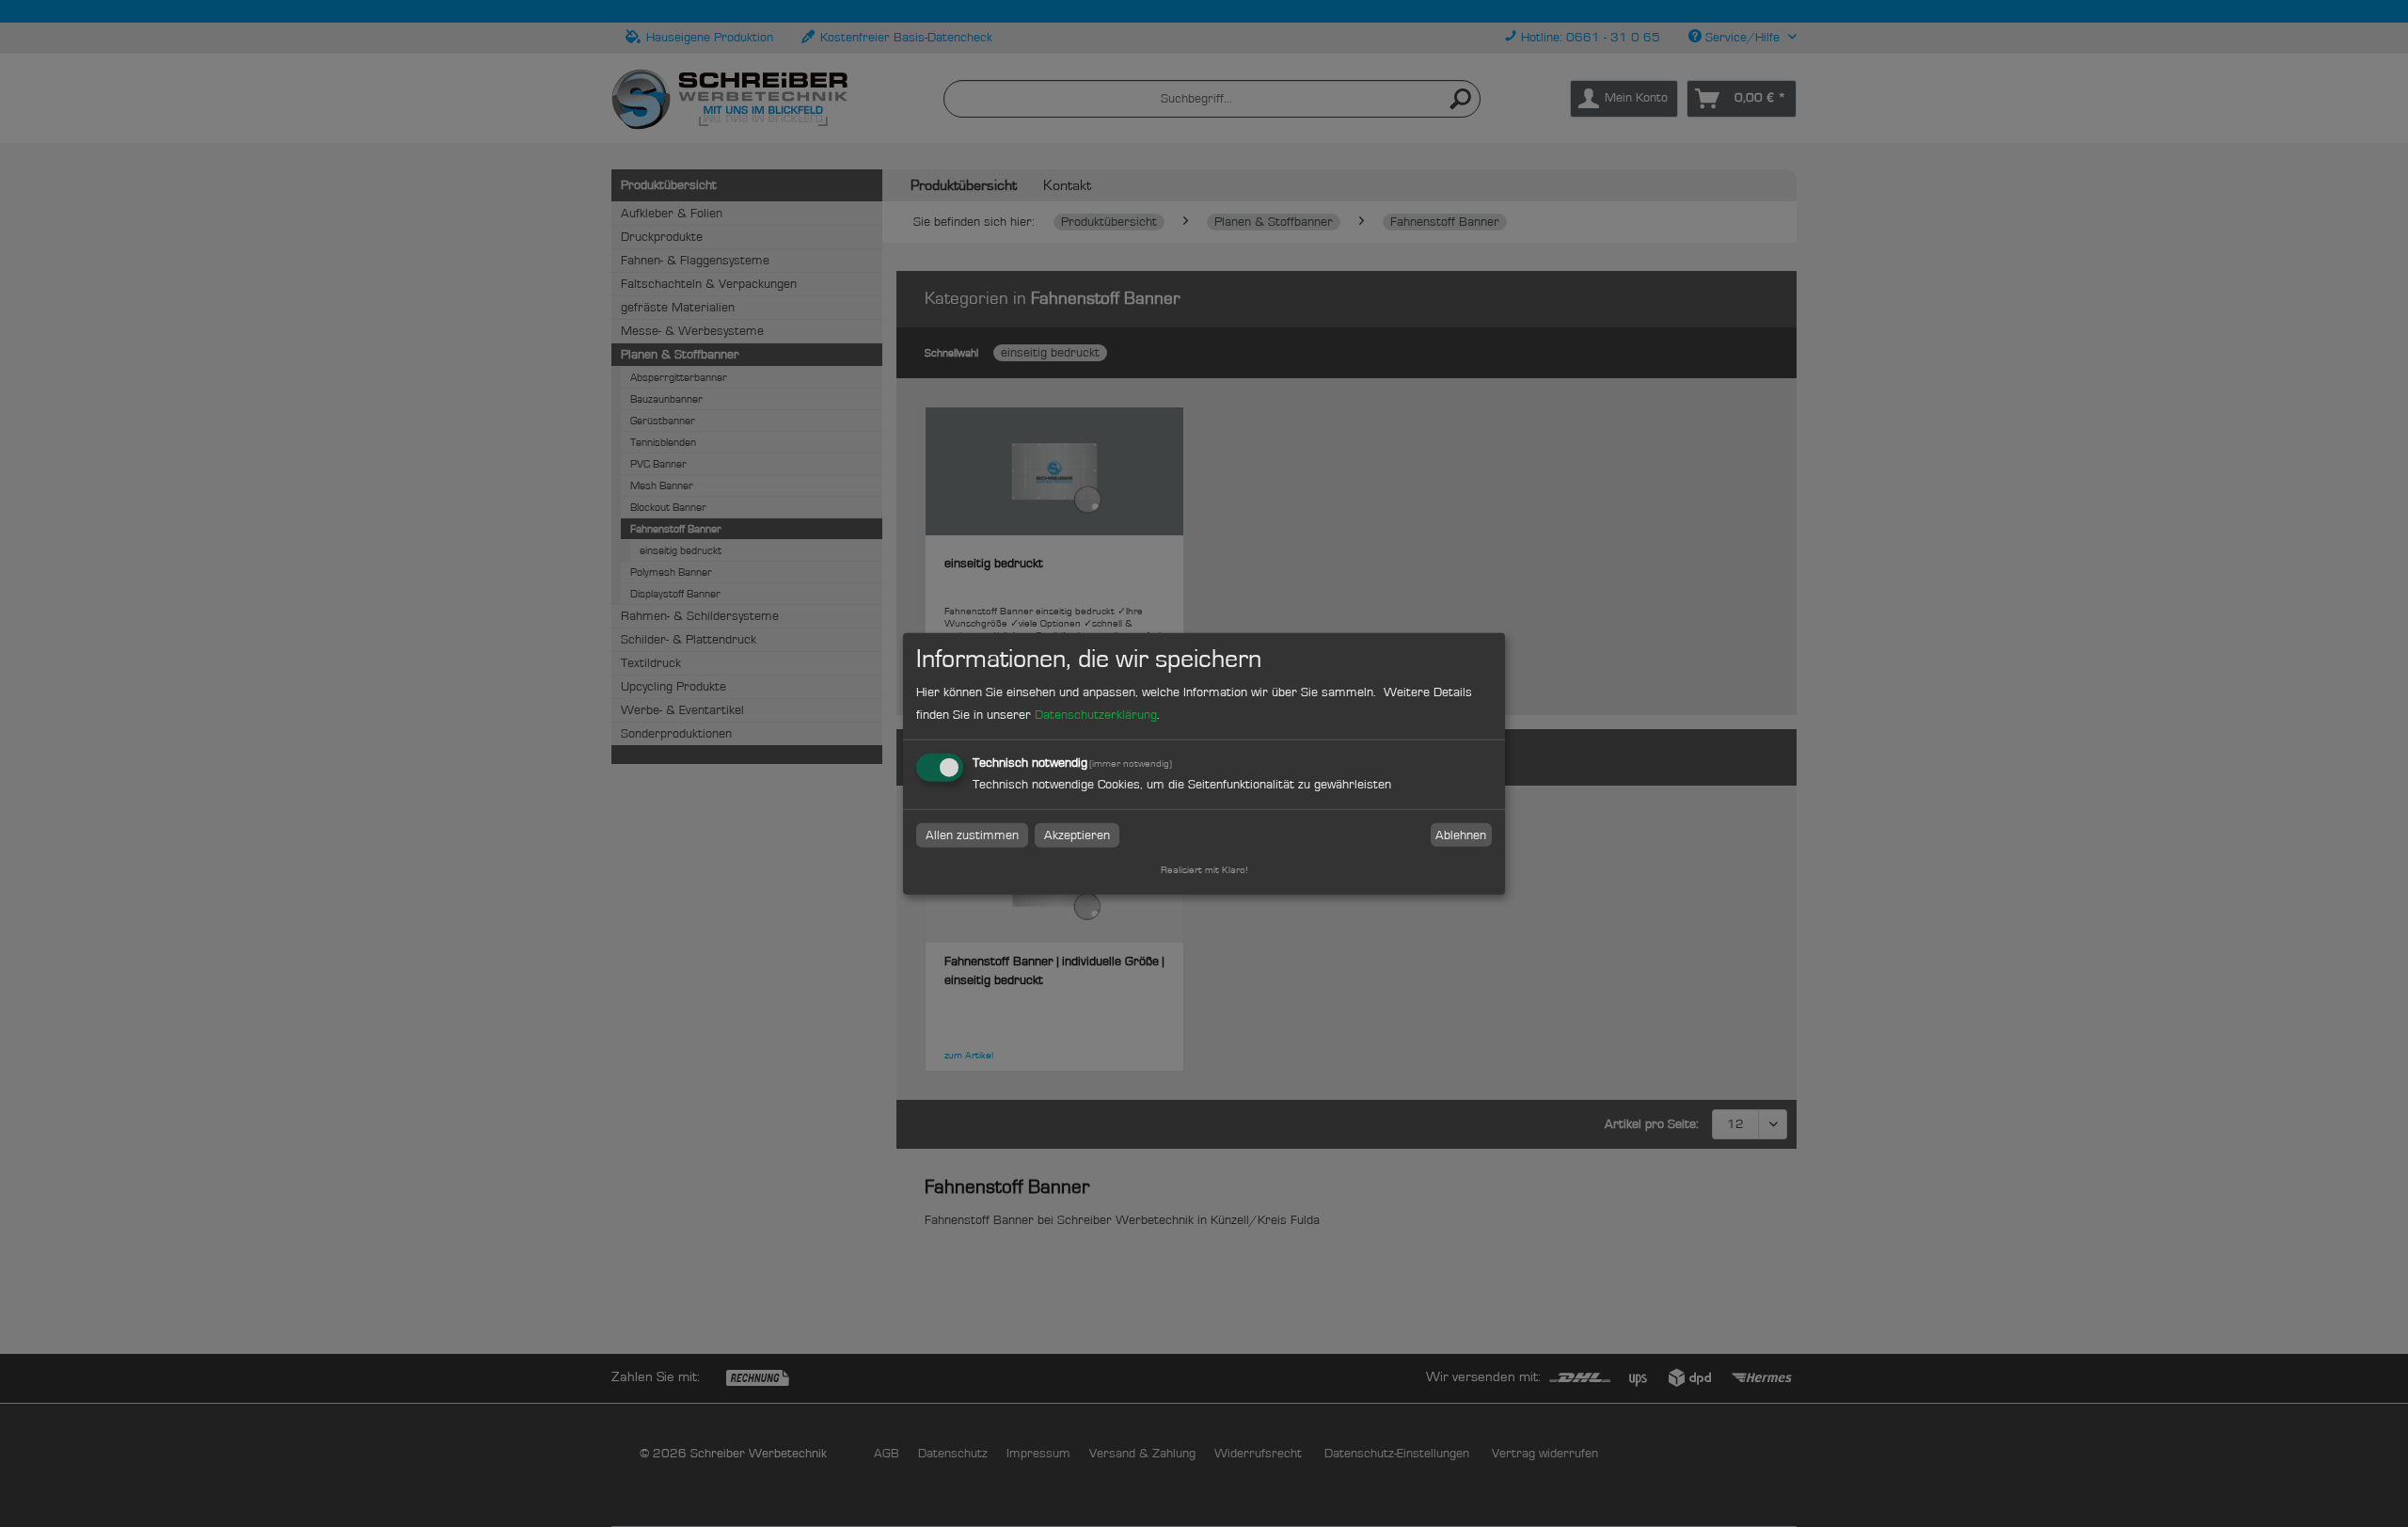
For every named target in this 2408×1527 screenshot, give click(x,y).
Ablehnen (1461, 835)
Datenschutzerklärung (1096, 715)
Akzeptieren (1077, 835)
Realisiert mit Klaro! (1204, 870)
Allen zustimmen (972, 835)
